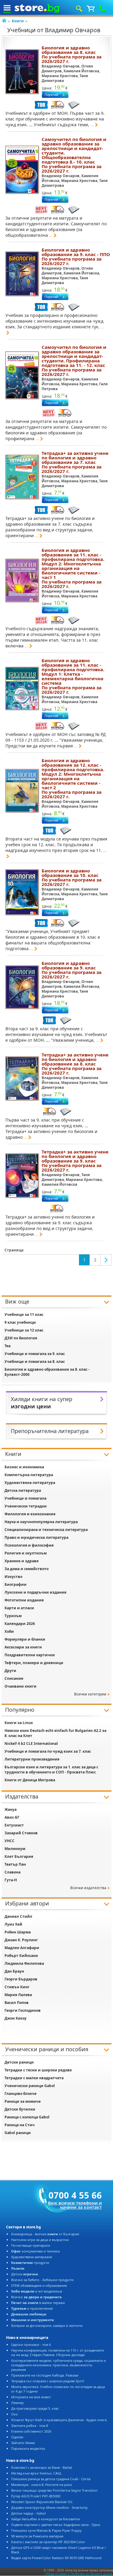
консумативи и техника (35, 2251)
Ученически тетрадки (26, 1506)
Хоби (9, 1631)
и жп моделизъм (37, 2291)
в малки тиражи (38, 2303)
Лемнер (17, 2403)
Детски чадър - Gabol (28, 2513)
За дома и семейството (27, 1569)
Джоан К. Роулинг (21, 1940)
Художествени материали (32, 2257)
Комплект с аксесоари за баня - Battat (42, 2467)
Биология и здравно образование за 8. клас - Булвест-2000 (47, 1372)
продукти (30, 2263)
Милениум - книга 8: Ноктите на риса (41, 2485)
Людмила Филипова (24, 1963)
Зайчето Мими (23, 2443)
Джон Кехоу (16, 2018)
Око (14, 2414)
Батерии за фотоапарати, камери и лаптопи (47, 2326)
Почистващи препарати (31, 2245)
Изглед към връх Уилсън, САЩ (36, 2473)
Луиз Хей (13, 1924)
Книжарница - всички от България (45, 2234)
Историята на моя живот (31, 2397)
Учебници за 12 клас (24, 1330)
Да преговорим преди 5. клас (35, 2408)
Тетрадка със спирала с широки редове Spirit (48, 2381)
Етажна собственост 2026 (31, 2431)
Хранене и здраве (22, 1561)
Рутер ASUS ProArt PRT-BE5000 (36, 2496)
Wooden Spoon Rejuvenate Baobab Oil (42, 2502)
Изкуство (13, 1577)
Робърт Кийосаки (21, 1956)
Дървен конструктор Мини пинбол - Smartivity (49, 2507)
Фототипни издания (24, 1600)
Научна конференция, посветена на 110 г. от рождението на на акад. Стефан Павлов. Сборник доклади (58, 2352)
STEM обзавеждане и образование (39, 2285)
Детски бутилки (20, 2109)
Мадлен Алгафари (22, 1948)
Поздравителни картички (30, 1655)
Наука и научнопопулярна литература (41, 1522)
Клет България (19, 1856)
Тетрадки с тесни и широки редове (38, 2070)
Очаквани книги (20, 1686)
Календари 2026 (20, 1624)
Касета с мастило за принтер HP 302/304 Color (48, 2542)
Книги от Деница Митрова (30, 1780)
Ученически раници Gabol (30, 2086)
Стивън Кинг (17, 1987)
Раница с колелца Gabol (27, 2117)
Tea (8, 1346)
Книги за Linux (19, 1723)
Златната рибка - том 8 (30, 2426)
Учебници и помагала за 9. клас (35, 1354)
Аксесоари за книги (23, 1647)
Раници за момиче (23, 2101)
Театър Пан (15, 1864)
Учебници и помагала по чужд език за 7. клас (48, 1751)
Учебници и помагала (25, 1498)
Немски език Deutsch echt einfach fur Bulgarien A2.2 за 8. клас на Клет (55, 1733)
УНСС (9, 1841)
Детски (25, 2274)
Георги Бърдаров (21, 1979)
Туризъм (13, 1616)
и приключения (32, 2308)
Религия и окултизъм (26, 1553)
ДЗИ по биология (21, 1338)
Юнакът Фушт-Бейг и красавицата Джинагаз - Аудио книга (59, 2420)
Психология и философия (29, 1545)
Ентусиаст (14, 1825)
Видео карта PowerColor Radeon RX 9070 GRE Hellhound (56, 2558)
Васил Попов (17, 2003)
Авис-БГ (12, 1817)
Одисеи (17, 2437)
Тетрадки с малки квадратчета (34, 2078)
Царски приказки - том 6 (31, 2344)
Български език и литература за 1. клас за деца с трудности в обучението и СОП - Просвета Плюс (51, 1770)
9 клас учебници (20, 1322)
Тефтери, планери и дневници (34, 1663)
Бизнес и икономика (24, 1467)
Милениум (15, 1849)
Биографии (16, 1584)
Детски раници (19, 2062)
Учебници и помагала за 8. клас (35, 1362)
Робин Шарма (18, 1932)
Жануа (11, 1809)
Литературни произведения (32, 1759)
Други (10, 1671)
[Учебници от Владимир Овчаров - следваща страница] (106, 1260)
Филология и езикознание (30, 1514)
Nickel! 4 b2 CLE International (31, 1743)
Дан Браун (14, 1971)
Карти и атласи (19, 1608)
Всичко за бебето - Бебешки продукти (42, 2280)
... (92, 125)
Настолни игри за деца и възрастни (40, 2240)
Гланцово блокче (20, 2094)
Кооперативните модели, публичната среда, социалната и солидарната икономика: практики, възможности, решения (58, 2365)
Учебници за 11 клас (24, 1315)
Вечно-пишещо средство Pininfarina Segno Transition (54, 2490)
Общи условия (56, 2574)
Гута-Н (11, 1880)
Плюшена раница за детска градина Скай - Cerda (51, 2479)
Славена (13, 1872)
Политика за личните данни (91, 2574)
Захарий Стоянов (21, 1833)
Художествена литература (30, 1483)
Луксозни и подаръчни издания (35, 1592)
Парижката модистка (28, 2448)
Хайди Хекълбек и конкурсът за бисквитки (46, 2519)
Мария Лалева (18, 1995)
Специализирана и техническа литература (46, 1530)
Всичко (36, 2297)
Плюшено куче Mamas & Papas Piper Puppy (46, 2530)
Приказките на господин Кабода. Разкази (45, 2375)
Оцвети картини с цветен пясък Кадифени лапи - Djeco (56, 2525)
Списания (14, 1678)
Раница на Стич (20, 2125)
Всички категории (90, 1694)
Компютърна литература (29, 1475)
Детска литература (23, 1490)
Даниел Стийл (18, 1916)
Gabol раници (18, 2133)
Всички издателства (88, 1888)
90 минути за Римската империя (37, 2536)
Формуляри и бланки (25, 1639)
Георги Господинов (23, 2010)
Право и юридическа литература (36, 1537)
